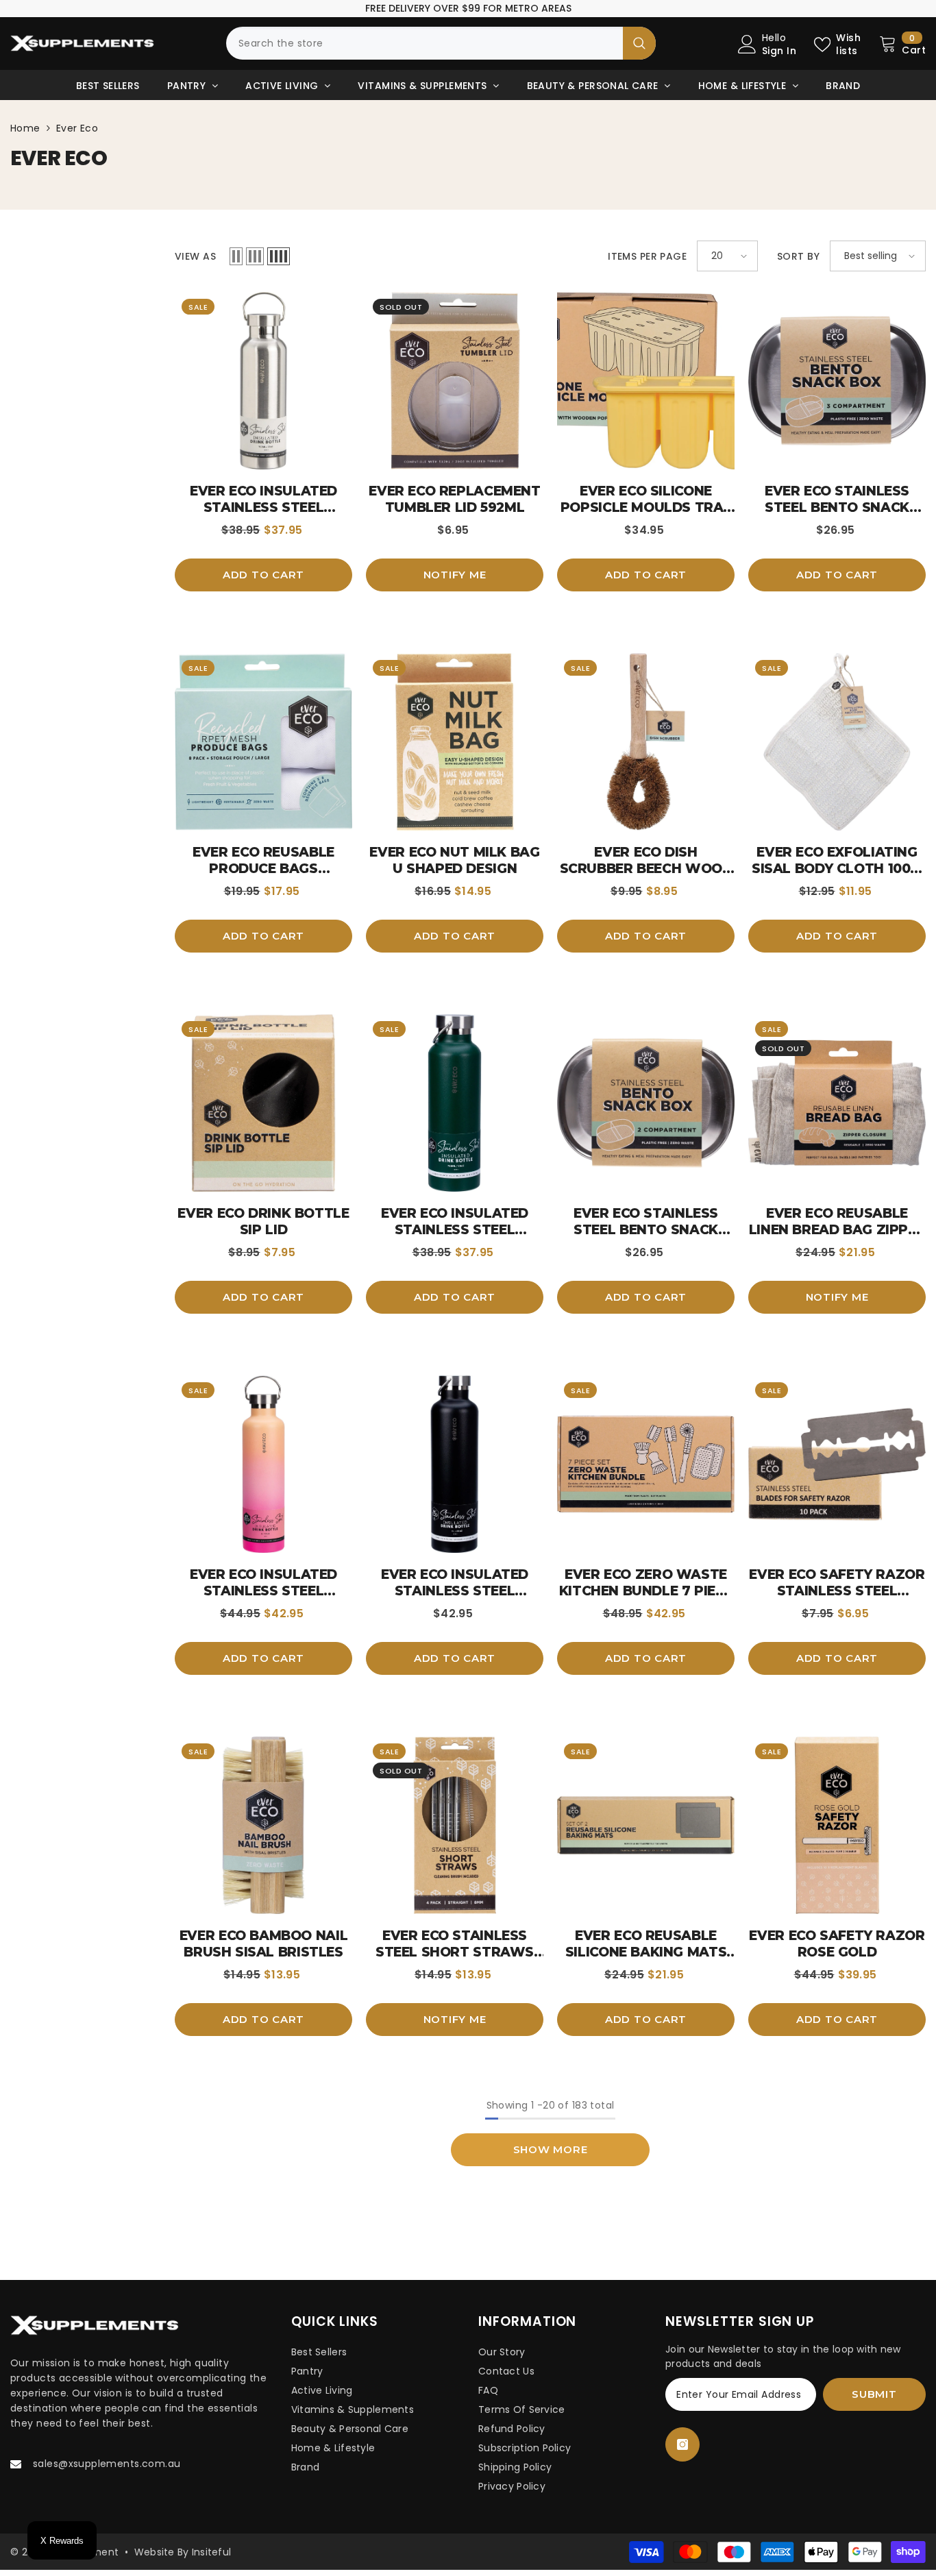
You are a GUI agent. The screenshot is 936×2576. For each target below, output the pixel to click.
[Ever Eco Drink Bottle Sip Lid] (263, 1103)
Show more (551, 2149)
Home (25, 128)
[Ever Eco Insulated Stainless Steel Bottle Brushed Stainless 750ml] (263, 381)
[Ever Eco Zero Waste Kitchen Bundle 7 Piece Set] (646, 1464)
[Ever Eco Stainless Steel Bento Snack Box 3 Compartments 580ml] (837, 381)
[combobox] (424, 43)
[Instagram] (682, 2444)
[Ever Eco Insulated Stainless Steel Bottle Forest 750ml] (455, 1103)
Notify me (455, 575)
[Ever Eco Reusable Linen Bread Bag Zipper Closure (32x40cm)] (837, 1103)
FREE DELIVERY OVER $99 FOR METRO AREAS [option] (468, 8)
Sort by (798, 256)
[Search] (441, 43)
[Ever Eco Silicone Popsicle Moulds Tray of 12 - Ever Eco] (646, 381)
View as (195, 256)
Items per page (647, 256)
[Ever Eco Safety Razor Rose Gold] (837, 1825)
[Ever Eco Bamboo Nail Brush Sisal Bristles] (263, 1825)
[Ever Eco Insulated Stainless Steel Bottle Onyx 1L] (455, 1464)
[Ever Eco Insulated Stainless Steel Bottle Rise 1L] (263, 1464)
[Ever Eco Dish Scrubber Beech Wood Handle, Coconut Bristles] (646, 742)
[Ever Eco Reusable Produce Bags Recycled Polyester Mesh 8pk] (263, 742)
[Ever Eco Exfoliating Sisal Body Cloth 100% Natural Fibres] (837, 742)
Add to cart (263, 575)
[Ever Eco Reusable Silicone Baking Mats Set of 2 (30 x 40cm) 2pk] (646, 1825)
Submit (874, 2394)
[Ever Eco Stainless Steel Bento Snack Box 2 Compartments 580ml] (646, 1103)
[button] (236, 256)
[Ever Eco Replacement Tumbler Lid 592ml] (455, 381)
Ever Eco (77, 128)
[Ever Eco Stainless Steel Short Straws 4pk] (455, 1825)
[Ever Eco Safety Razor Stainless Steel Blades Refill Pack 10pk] (837, 1464)
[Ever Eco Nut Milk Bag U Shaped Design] (455, 742)
